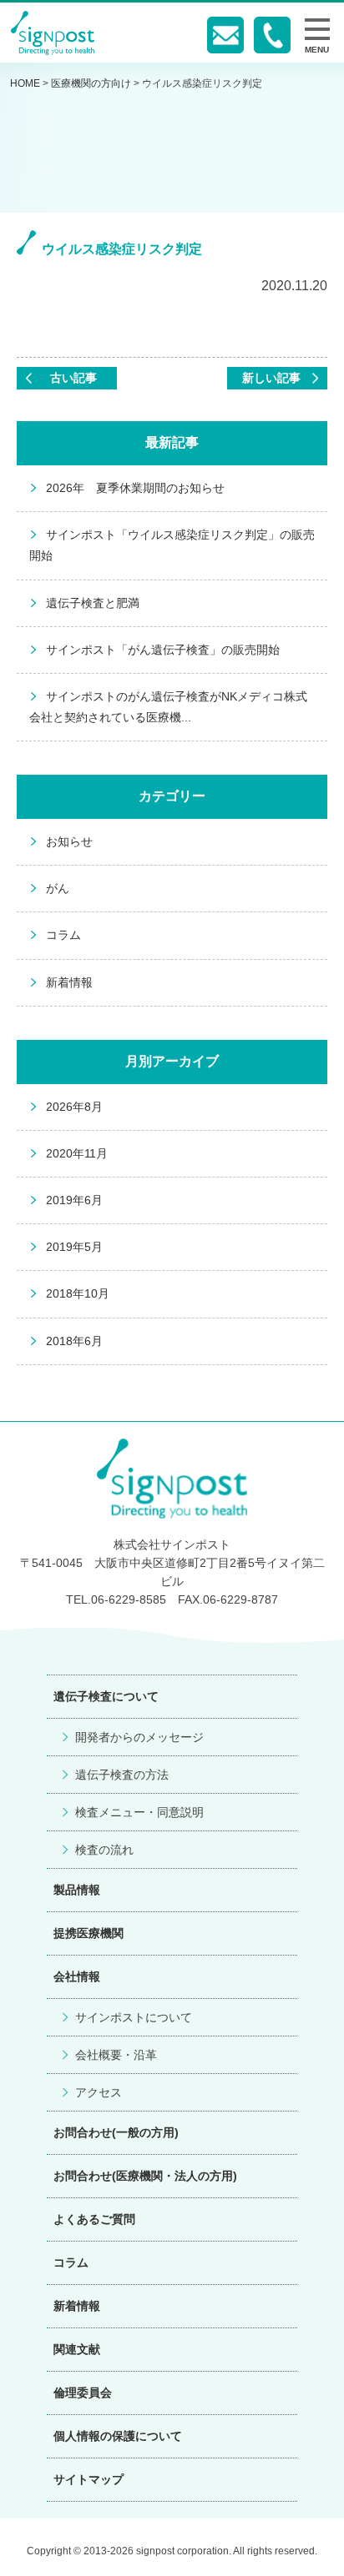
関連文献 (77, 2349)
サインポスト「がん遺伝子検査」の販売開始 (163, 650)
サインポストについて (134, 2017)
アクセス (99, 2092)
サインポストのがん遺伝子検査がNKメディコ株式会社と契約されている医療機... (168, 707)
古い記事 (73, 378)
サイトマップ (89, 2479)
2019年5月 (74, 1247)
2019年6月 (74, 1200)
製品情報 (77, 1890)
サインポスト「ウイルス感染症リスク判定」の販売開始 (172, 545)
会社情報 (77, 1976)
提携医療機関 (89, 1933)
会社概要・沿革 (116, 2055)
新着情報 (69, 982)
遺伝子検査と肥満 (93, 603)
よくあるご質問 (94, 2219)
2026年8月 (74, 1107)
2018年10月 (78, 1293)
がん (58, 888)
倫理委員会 (83, 2393)
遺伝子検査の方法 (122, 1775)
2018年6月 (74, 1341)
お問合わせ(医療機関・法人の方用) (145, 2176)
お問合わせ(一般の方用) (116, 2132)
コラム (63, 935)
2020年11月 (77, 1153)
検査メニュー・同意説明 (139, 1812)
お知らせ (69, 841)
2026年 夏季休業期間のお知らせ (135, 488)
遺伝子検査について (106, 1696)
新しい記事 (271, 378)
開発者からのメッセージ (139, 1737)
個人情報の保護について (118, 2436)
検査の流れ (104, 1850)
